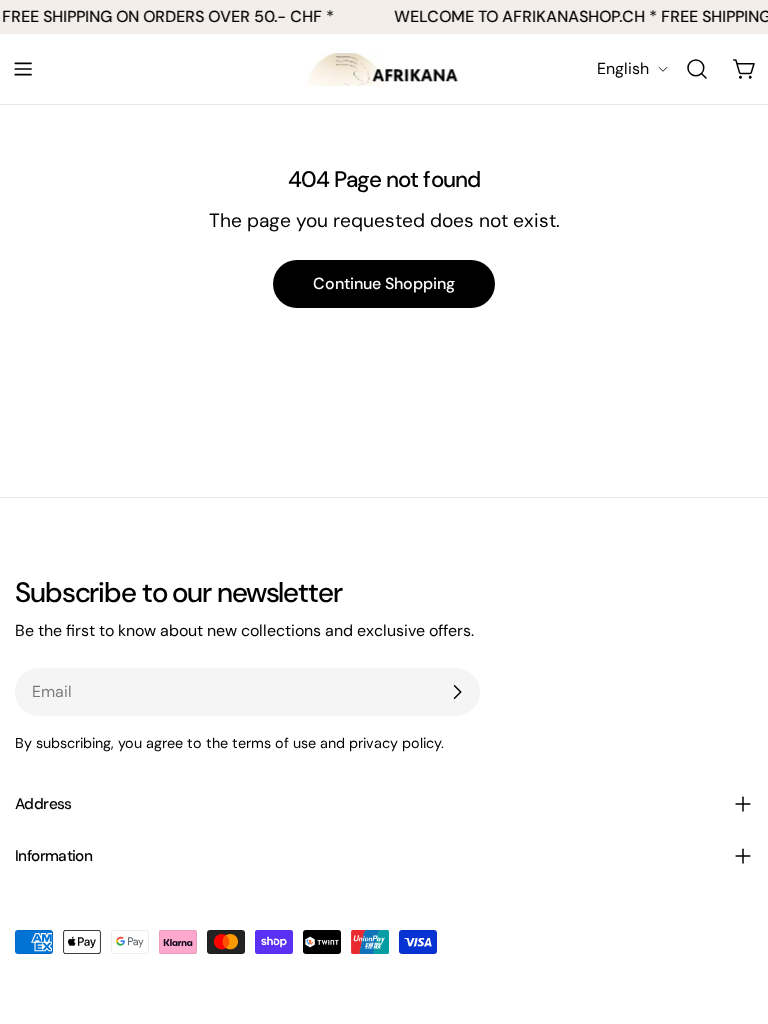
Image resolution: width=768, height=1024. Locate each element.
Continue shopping (384, 283)
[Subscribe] (457, 692)
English (623, 68)
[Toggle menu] (23, 69)
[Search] (697, 69)
